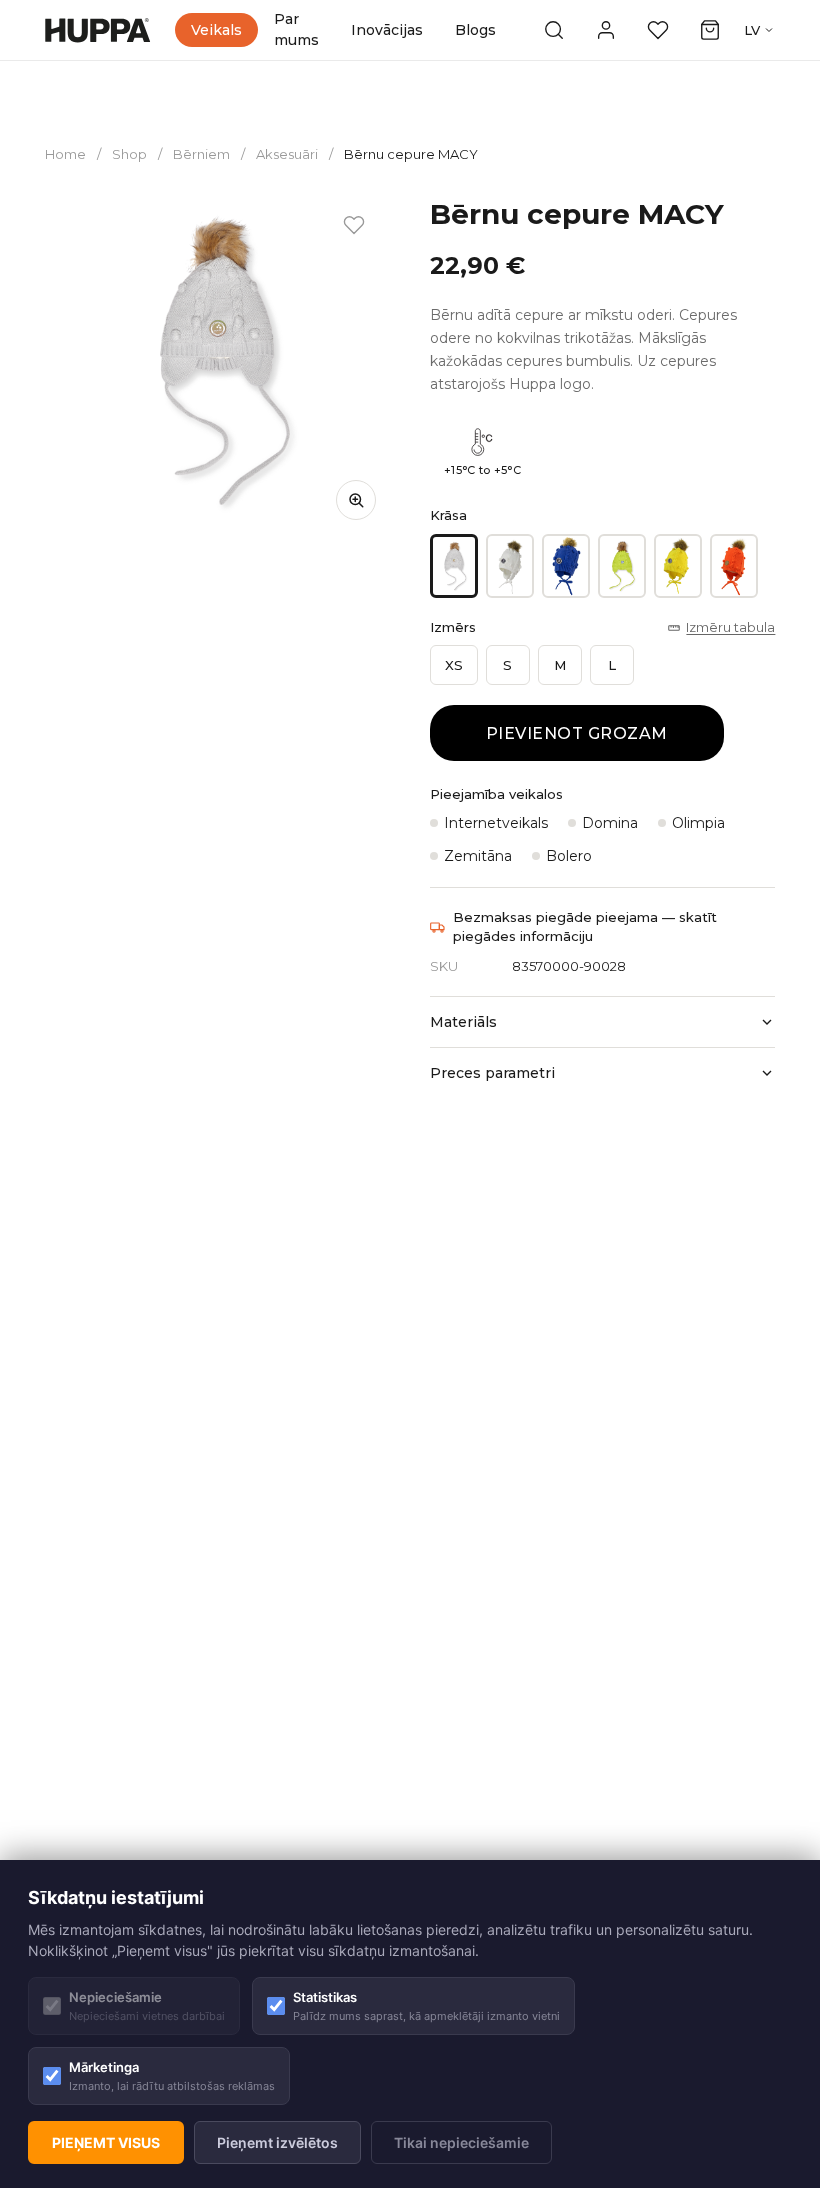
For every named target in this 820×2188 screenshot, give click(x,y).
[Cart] (710, 30)
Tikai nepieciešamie (461, 2142)
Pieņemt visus (106, 2142)
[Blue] (566, 566)
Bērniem (201, 154)
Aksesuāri (287, 154)
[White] (510, 566)
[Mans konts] (606, 30)
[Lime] (622, 566)
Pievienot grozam (577, 733)
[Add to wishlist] (354, 225)
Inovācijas (387, 30)
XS (454, 665)
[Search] (554, 30)
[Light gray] (454, 566)
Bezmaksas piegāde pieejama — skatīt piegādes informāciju (585, 927)
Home (65, 154)
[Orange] (734, 566)
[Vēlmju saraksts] (658, 30)
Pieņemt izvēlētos (277, 2142)
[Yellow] (678, 566)
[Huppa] (98, 30)
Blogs (475, 30)
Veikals (216, 30)
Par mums (296, 29)
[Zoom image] (356, 500)
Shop (129, 154)
